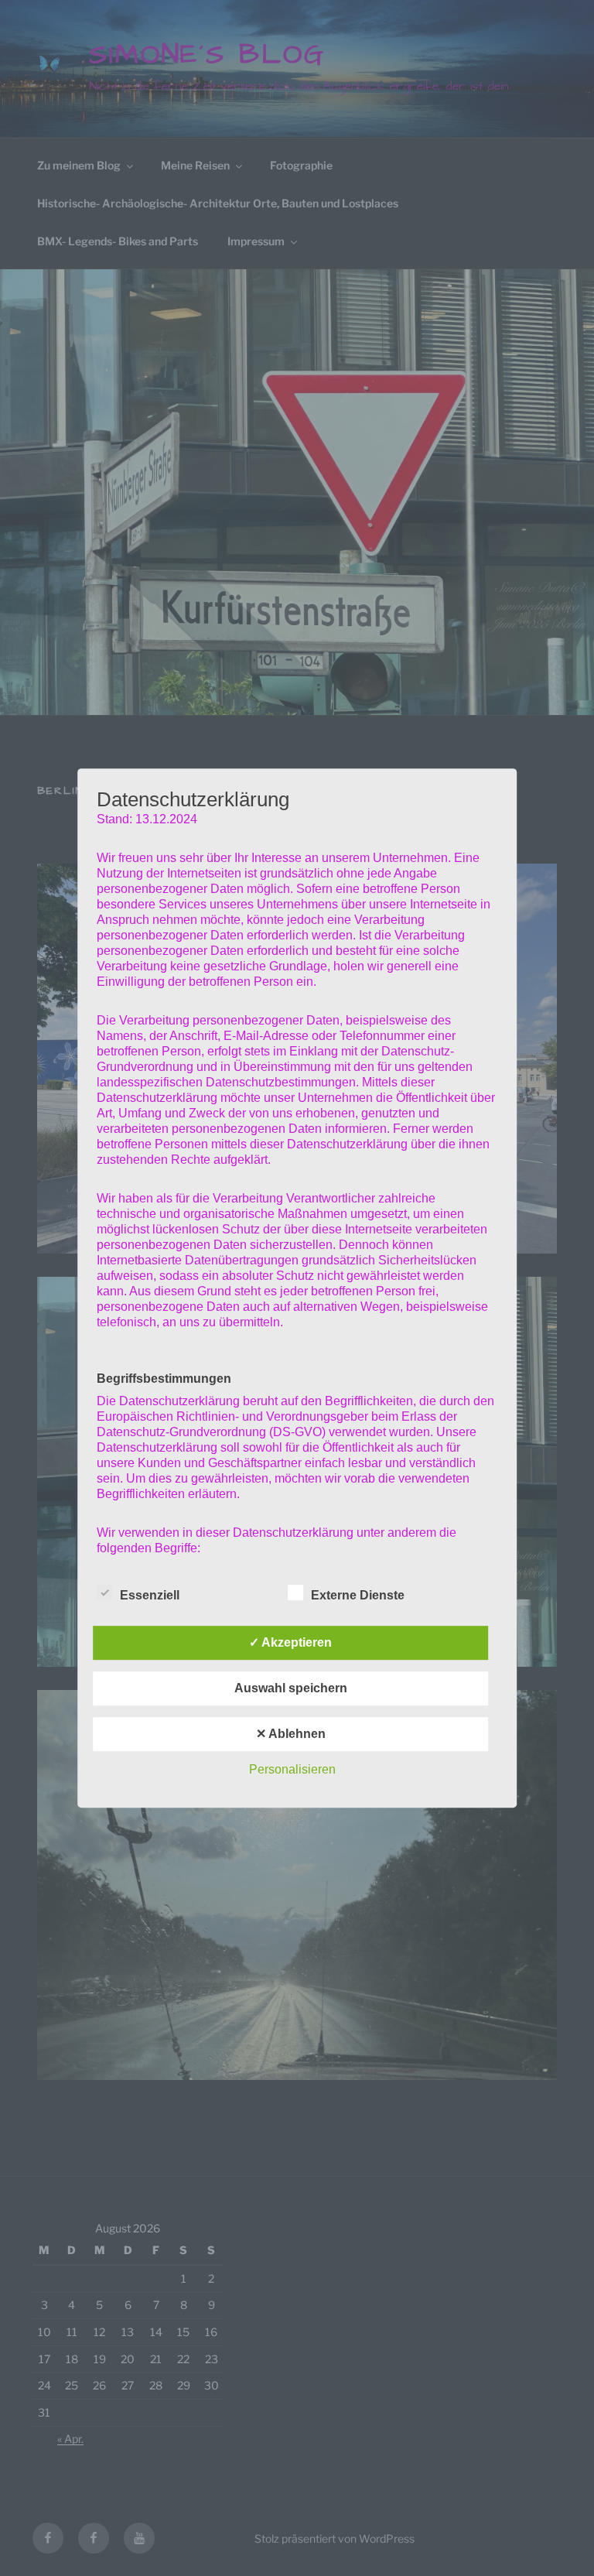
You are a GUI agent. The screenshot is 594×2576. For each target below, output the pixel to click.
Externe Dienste (358, 1595)
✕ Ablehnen (291, 1734)
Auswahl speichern (291, 1688)
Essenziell (150, 1595)
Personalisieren (292, 1769)
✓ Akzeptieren (290, 1642)
